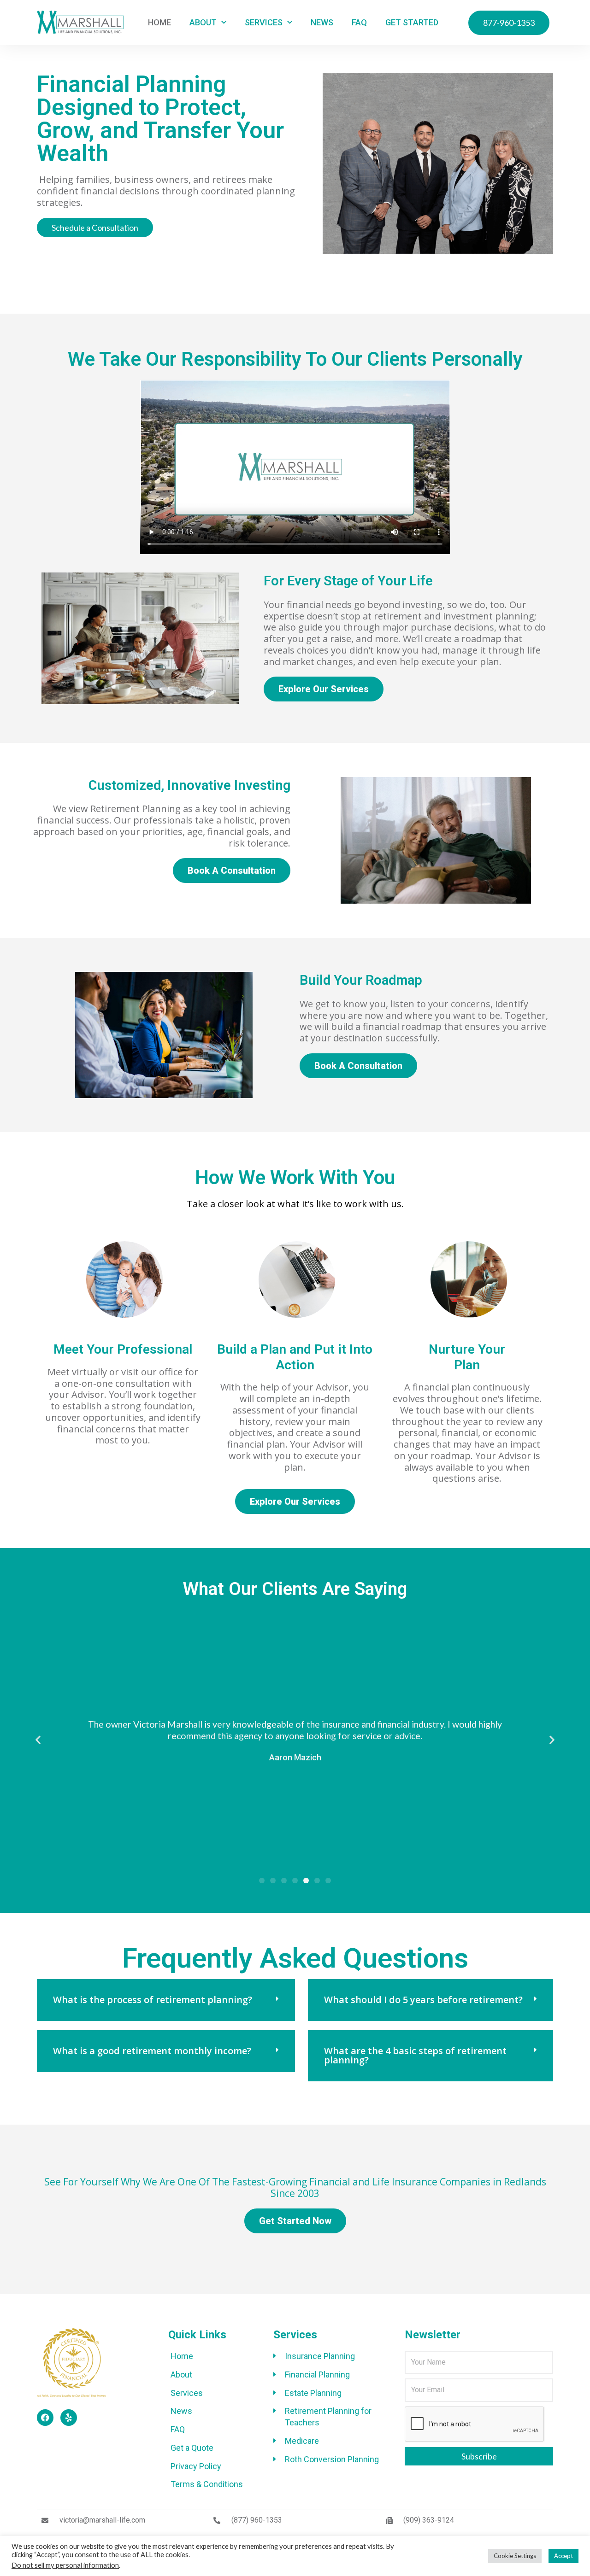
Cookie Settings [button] (515, 2556)
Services (264, 22)
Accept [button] (563, 2556)
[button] (38, 1740)
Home (159, 22)
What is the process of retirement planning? (153, 2000)
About (203, 22)
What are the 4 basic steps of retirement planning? (415, 2055)
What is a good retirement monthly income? (152, 2051)
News (322, 22)
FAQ (359, 22)
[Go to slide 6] (317, 1881)
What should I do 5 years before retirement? (423, 2000)
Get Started (412, 22)
